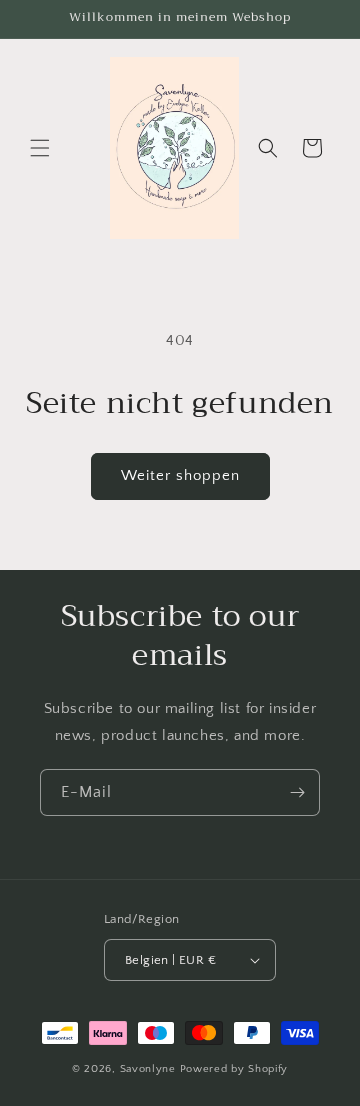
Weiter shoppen (180, 475)
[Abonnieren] (297, 792)
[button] (40, 148)
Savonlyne (150, 1069)
